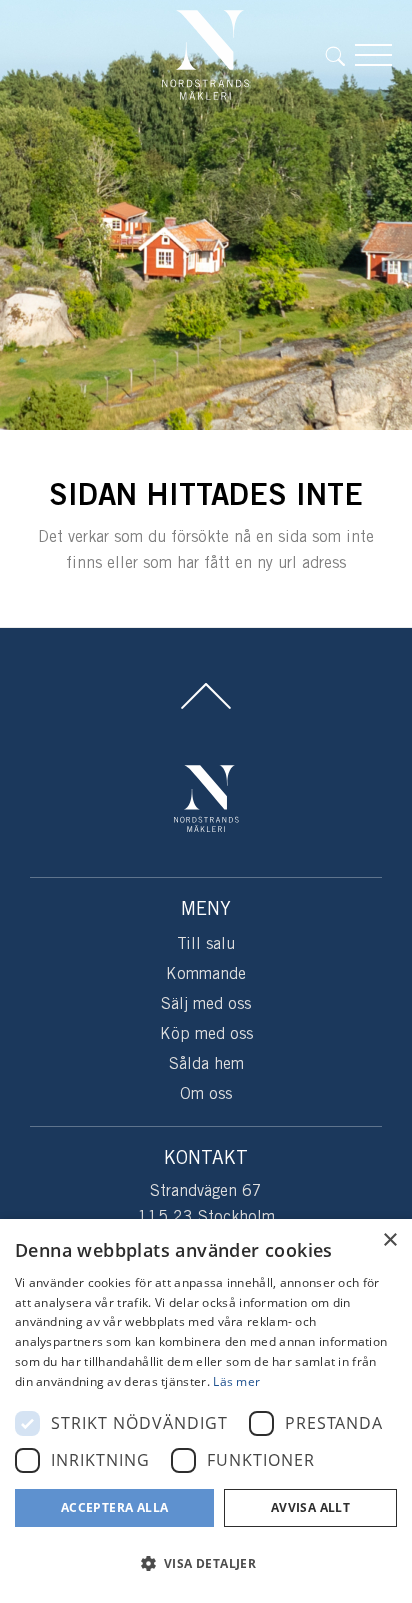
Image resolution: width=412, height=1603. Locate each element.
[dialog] (206, 1411)
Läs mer (236, 1381)
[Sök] (340, 55)
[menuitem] (340, 55)
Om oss (206, 1094)
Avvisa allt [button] (310, 1507)
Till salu (206, 944)
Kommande (206, 974)
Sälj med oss (206, 1004)
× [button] (389, 1240)
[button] (206, 1564)
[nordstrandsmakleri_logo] (206, 55)
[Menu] (373, 55)
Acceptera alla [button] (115, 1507)
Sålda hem (206, 1064)
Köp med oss (206, 1034)
